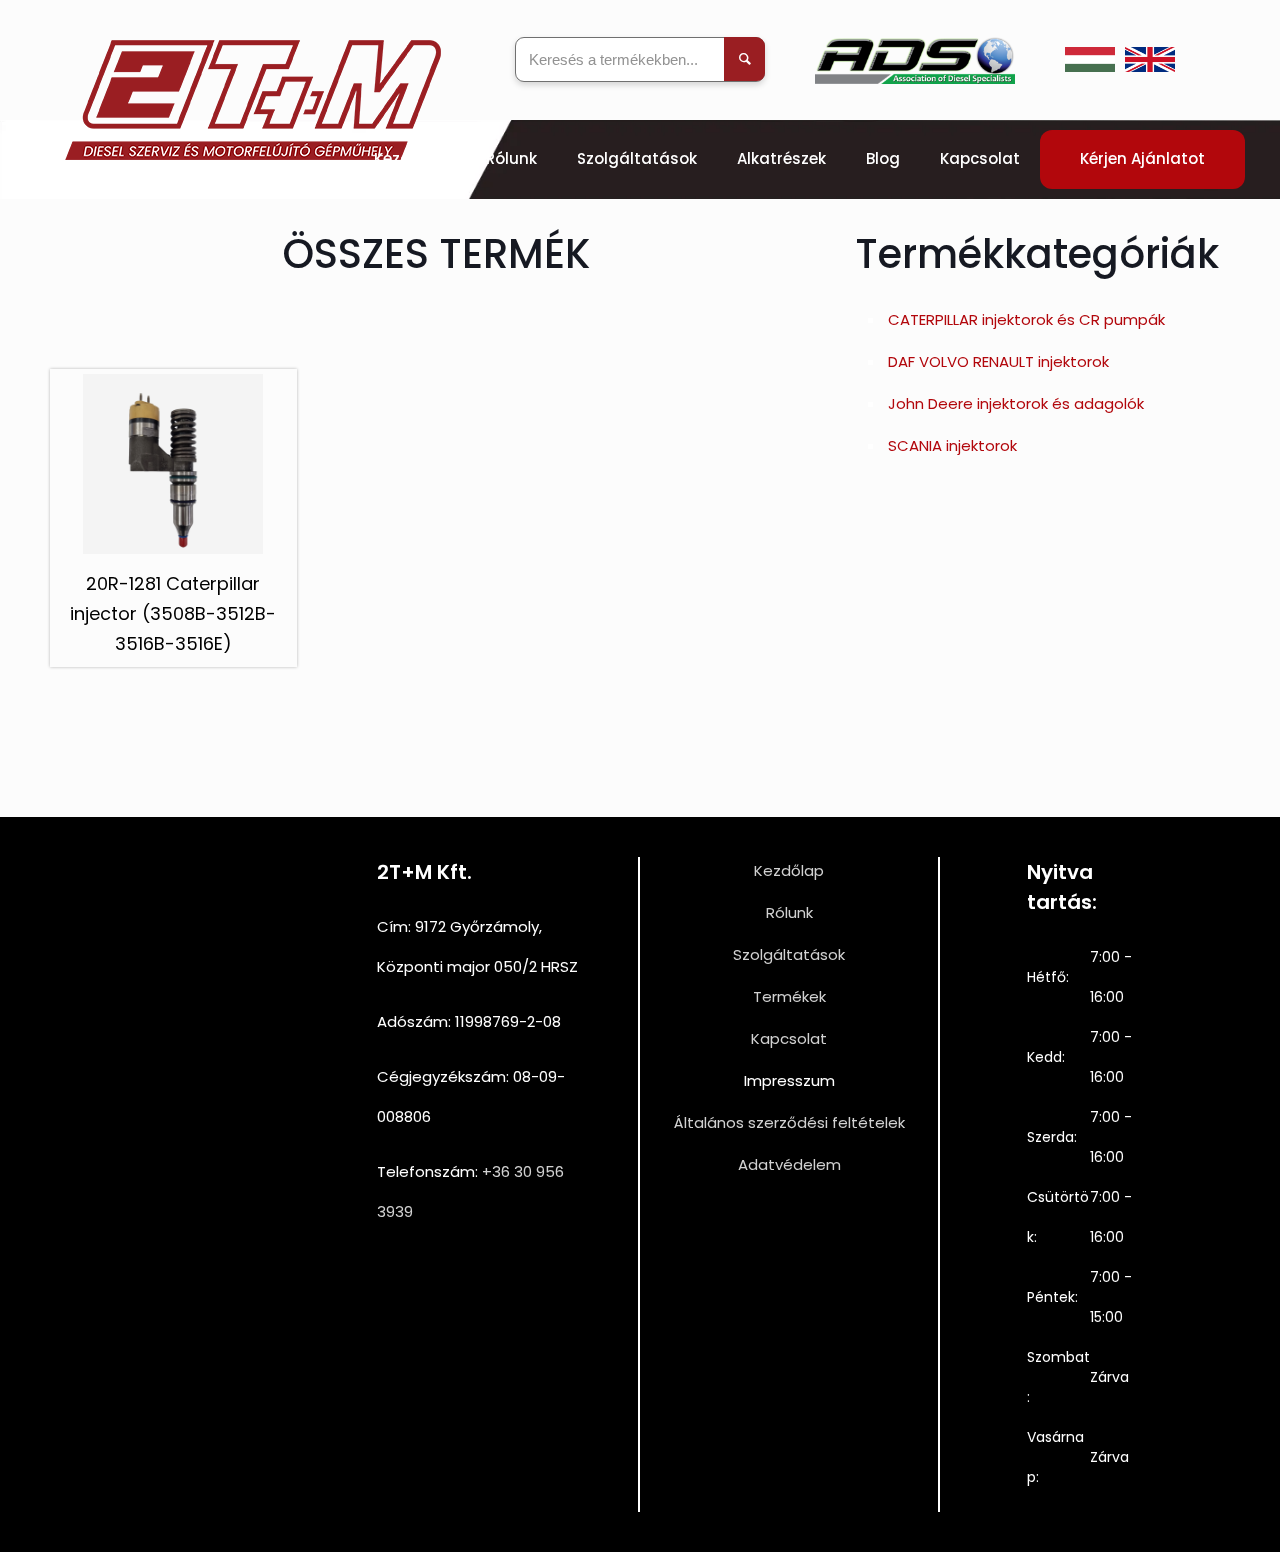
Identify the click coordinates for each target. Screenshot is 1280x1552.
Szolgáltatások (789, 954)
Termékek (789, 996)
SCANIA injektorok (952, 445)
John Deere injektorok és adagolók (1016, 403)
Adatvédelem (789, 1164)
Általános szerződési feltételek (789, 1122)
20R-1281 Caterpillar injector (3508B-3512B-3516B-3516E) (173, 613)
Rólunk (789, 912)
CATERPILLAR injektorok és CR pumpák (1026, 319)
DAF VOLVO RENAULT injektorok (998, 361)
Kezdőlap (789, 870)
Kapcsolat (789, 1038)
